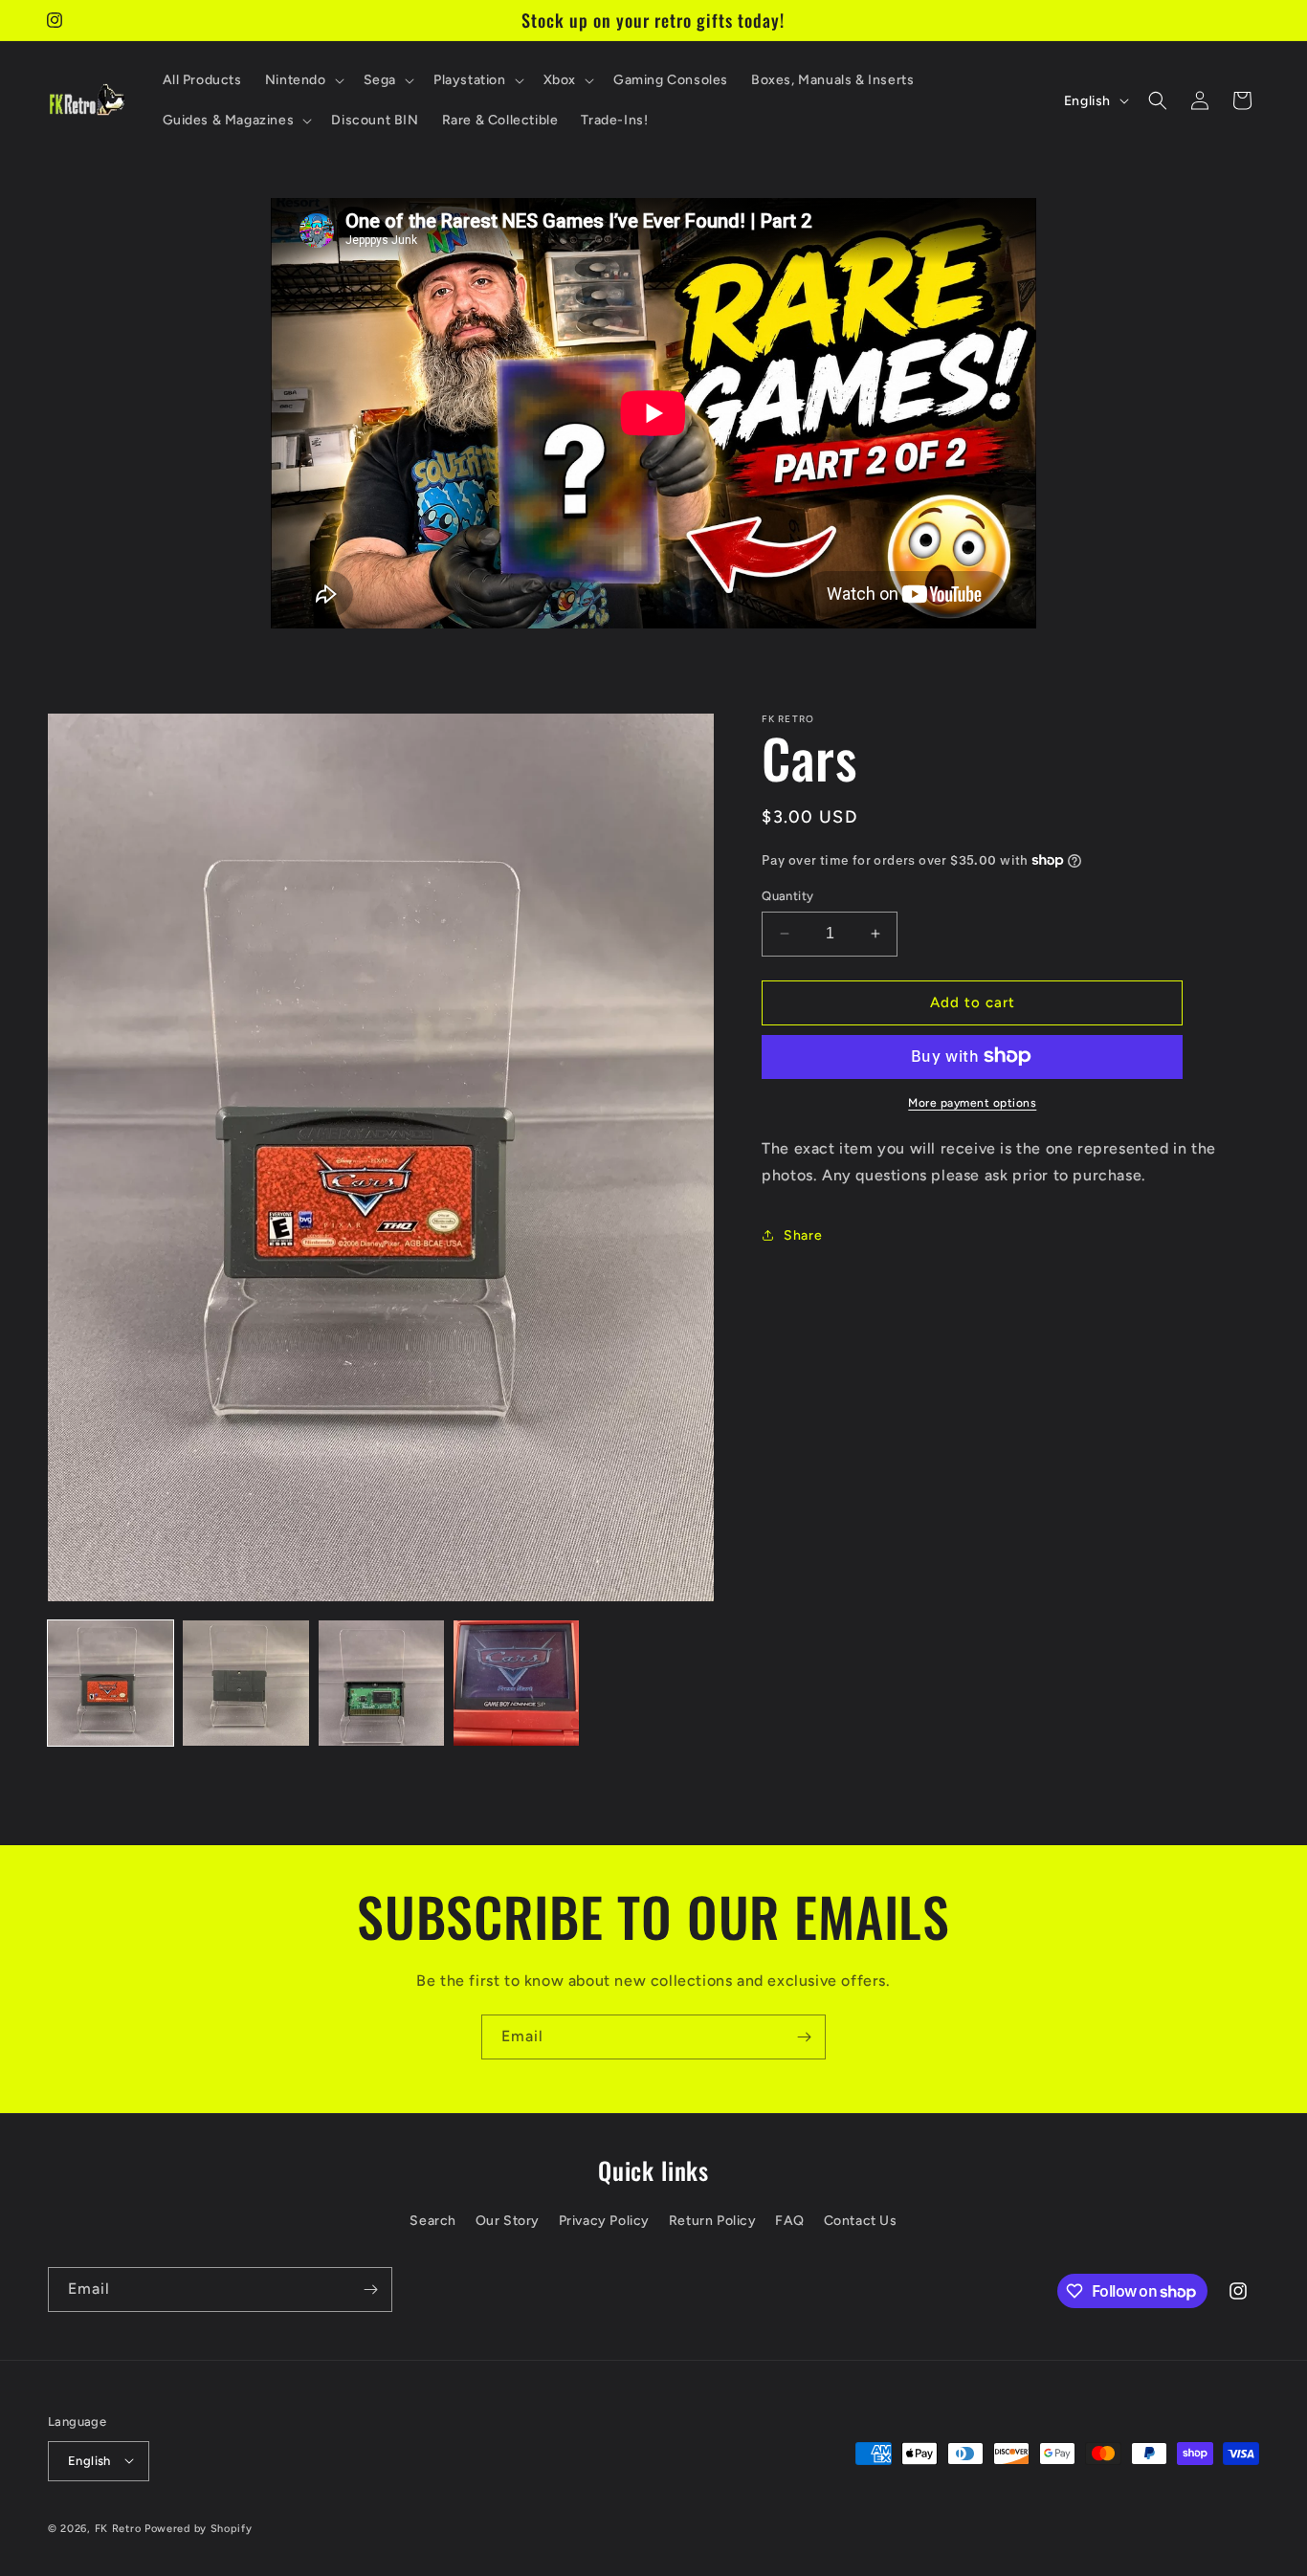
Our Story (508, 2222)
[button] (303, 80)
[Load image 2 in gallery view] (245, 1683)
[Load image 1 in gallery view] (111, 1683)
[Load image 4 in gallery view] (516, 1683)
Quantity (787, 896)
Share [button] (803, 1234)
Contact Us (861, 2222)
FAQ (790, 2222)
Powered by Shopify (199, 2528)
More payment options (972, 1102)
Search (433, 2222)
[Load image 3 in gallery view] (381, 1683)
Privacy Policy (604, 2222)
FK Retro (118, 2528)
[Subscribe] (804, 2037)
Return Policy (713, 2222)
